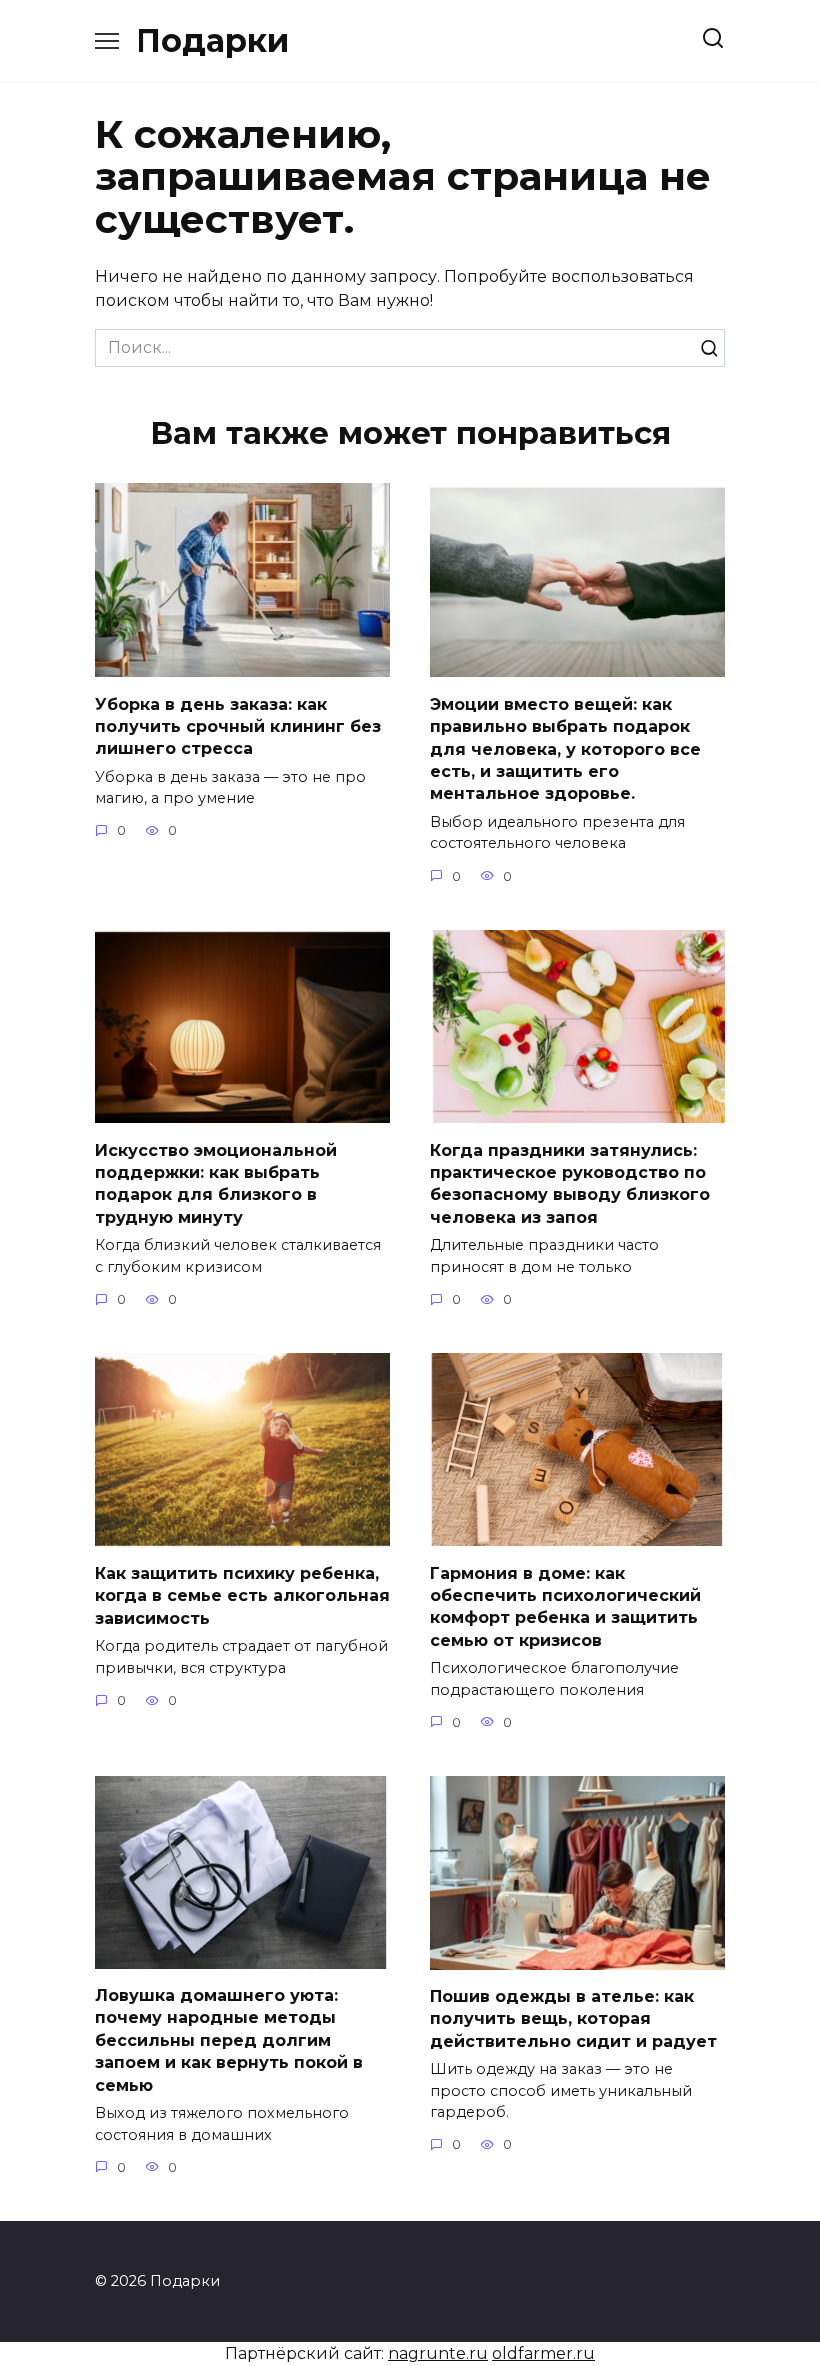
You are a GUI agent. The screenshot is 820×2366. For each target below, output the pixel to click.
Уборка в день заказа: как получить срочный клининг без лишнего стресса (238, 726)
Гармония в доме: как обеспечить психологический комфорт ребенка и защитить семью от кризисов (565, 1606)
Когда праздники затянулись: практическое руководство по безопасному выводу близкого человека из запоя (570, 1183)
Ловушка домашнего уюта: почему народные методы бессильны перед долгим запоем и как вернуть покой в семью (229, 2040)
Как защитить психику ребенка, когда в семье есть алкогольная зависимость (242, 1596)
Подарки (212, 40)
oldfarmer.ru (543, 2353)
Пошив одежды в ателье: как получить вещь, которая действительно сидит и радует (573, 2019)
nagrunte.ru (438, 2353)
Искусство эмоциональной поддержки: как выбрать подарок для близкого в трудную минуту (216, 1183)
